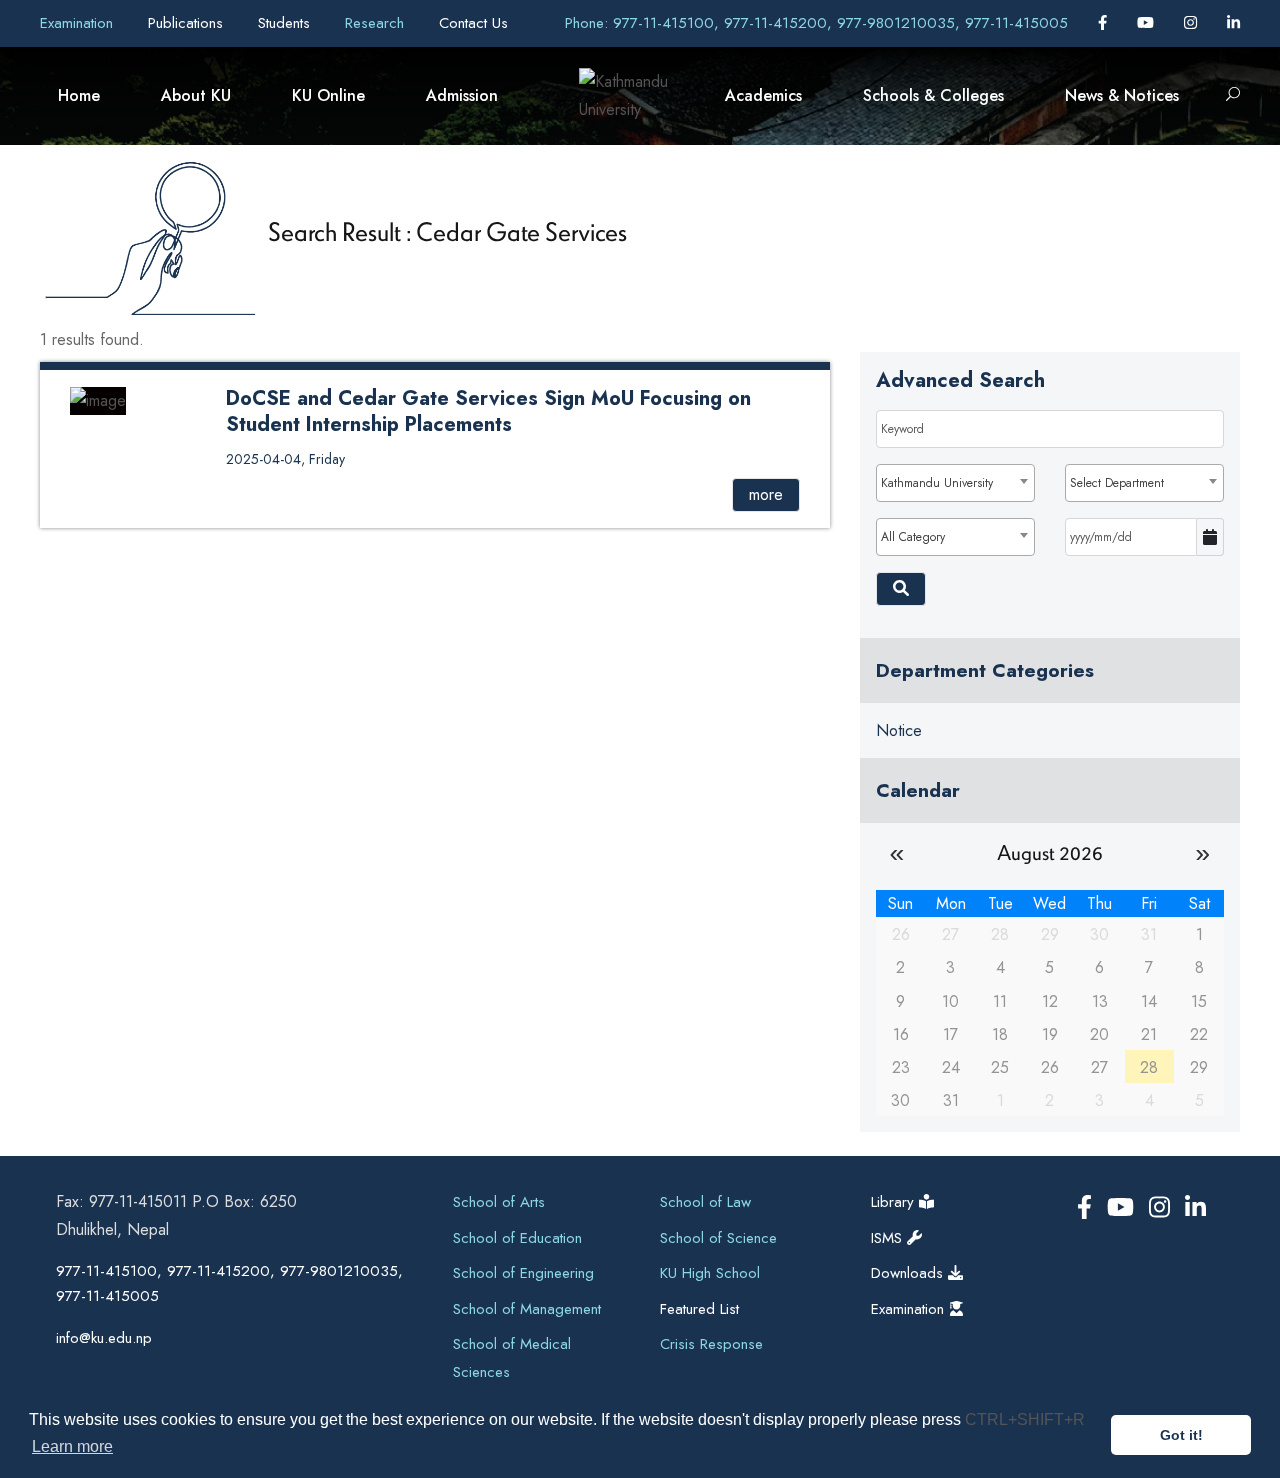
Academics (763, 95)
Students (286, 23)
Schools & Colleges (933, 95)
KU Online (328, 95)
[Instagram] (1193, 23)
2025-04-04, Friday (285, 459)
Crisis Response (711, 1344)
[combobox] (955, 483)
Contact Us (473, 23)
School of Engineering (523, 1273)
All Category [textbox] (913, 537)
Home (79, 95)
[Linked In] (1233, 23)
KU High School (710, 1273)
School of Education (517, 1238)
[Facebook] (1105, 23)
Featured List (699, 1309)
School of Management (527, 1309)
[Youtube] (1148, 23)
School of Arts (499, 1202)
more (766, 494)
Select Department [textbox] (1117, 483)
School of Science (718, 1238)
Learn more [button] (72, 1446)
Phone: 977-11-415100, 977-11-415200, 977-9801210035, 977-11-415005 (816, 23)
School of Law (705, 1202)
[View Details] (98, 399)
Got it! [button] (1181, 1435)
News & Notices (1122, 95)
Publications (188, 23)
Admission (462, 95)
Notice (899, 730)
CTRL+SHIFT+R (1025, 1419)
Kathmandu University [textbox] (937, 483)
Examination (79, 23)
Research (377, 23)
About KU (196, 95)
